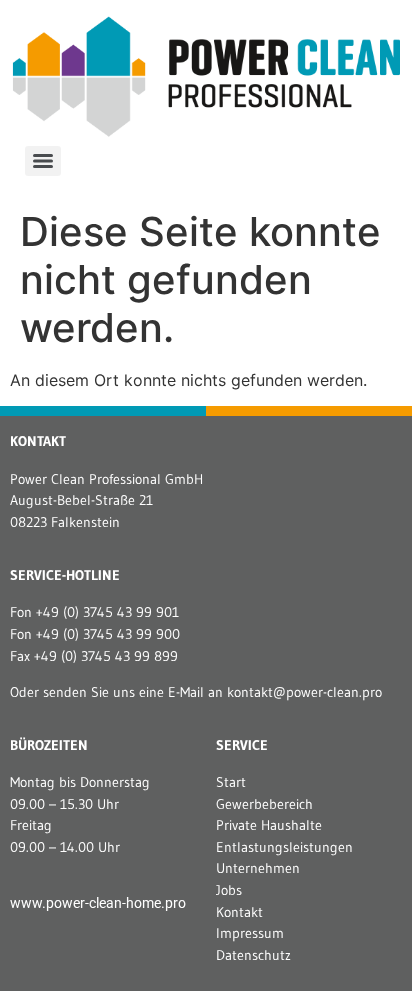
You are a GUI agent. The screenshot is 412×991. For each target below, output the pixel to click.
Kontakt (239, 912)
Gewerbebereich (264, 804)
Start (231, 782)
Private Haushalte (269, 825)
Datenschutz (253, 955)
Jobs (229, 890)
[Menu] (43, 161)
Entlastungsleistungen (284, 847)
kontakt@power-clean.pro (304, 692)
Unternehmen (258, 868)
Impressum (250, 933)
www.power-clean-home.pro (98, 903)
